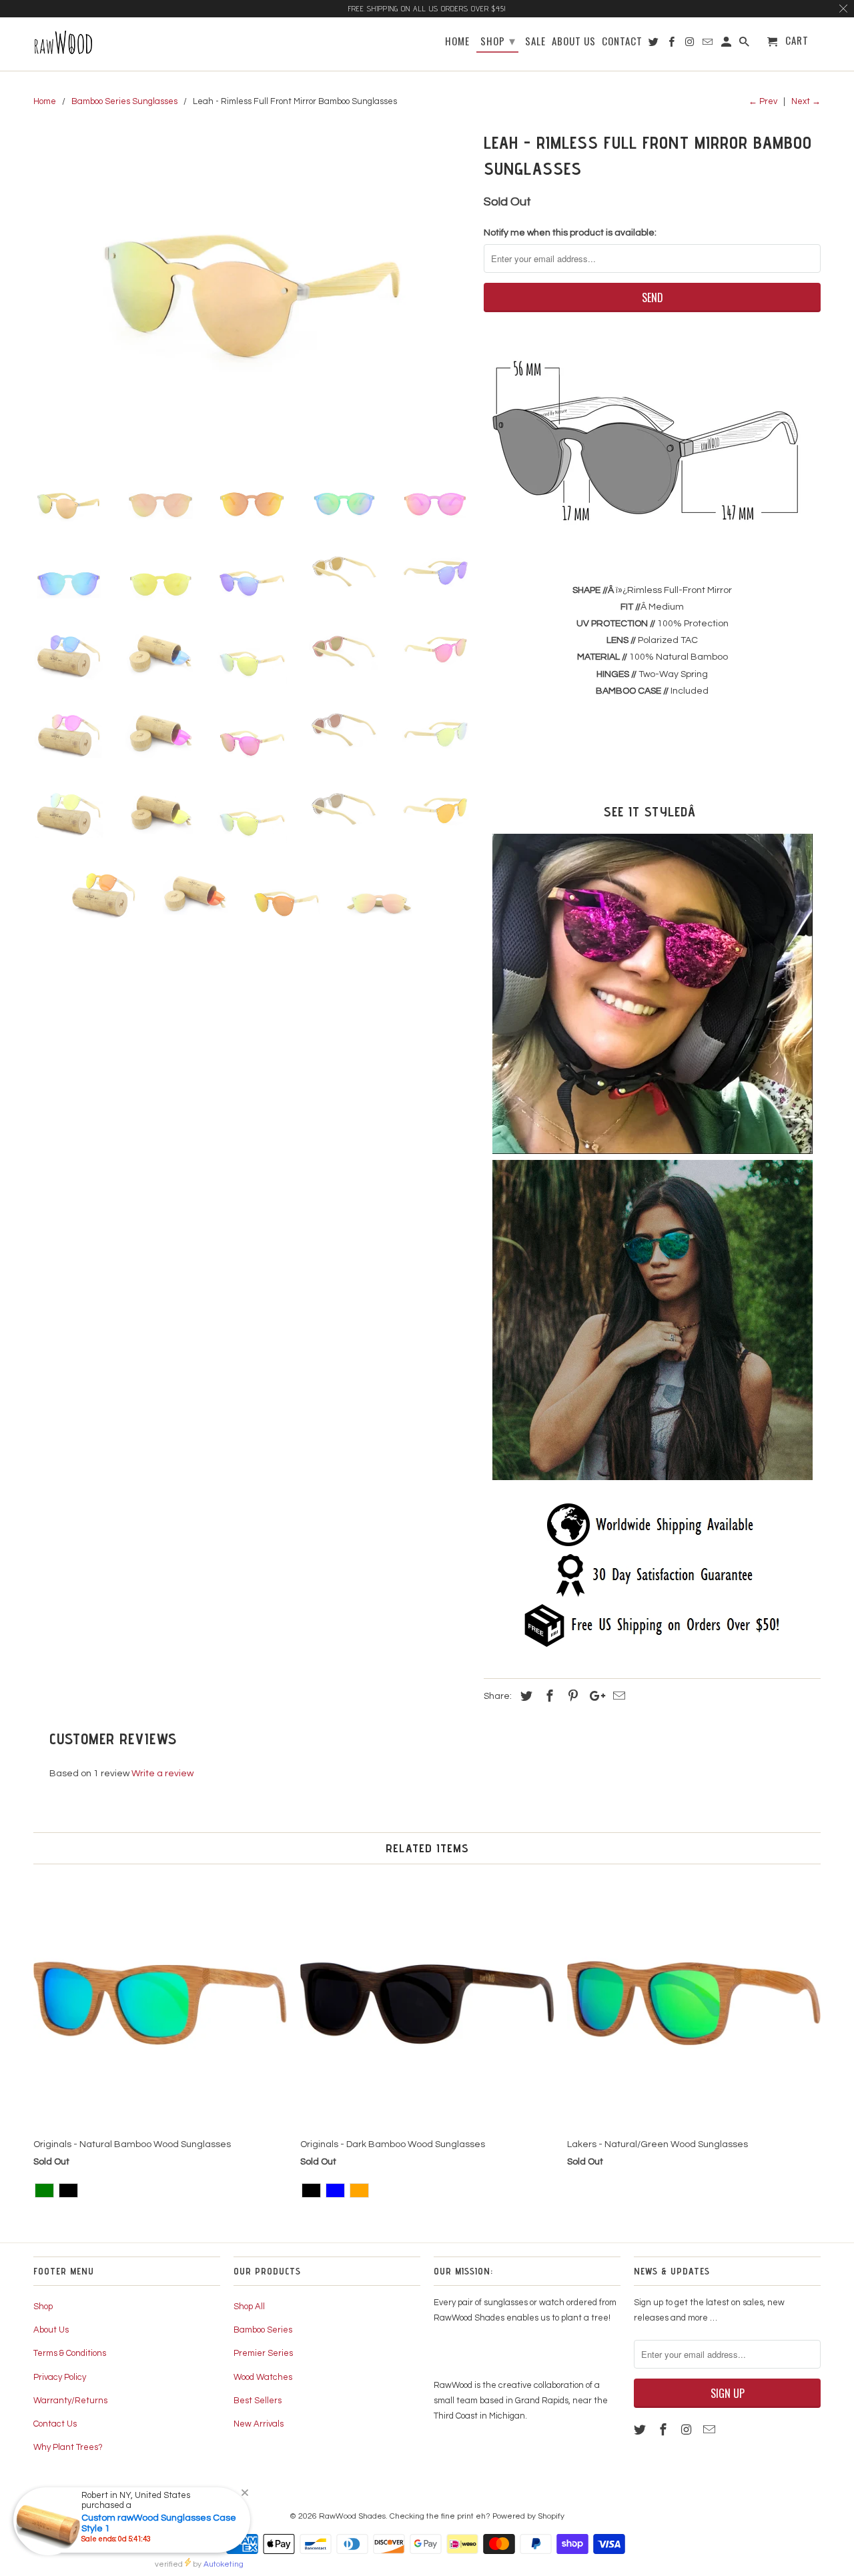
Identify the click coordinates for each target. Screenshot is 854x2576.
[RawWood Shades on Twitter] (641, 2430)
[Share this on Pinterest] (571, 1697)
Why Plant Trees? (68, 2447)
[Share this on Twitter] (524, 1697)
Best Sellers (258, 2401)
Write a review (162, 1774)
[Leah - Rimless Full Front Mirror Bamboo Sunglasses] (252, 293)
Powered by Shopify (528, 2516)
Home (457, 42)
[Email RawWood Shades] (711, 2430)
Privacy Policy (60, 2377)
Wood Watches (263, 2377)
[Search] (745, 44)
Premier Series (263, 2353)
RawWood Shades (352, 2516)
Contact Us (55, 2424)
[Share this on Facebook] (548, 1697)
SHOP (498, 40)
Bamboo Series (263, 2330)
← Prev (763, 101)
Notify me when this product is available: (570, 233)
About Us (51, 2330)
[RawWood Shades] (98, 44)
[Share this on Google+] (594, 1697)
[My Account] (727, 44)
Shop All (249, 2307)
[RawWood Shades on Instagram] (688, 2430)
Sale (535, 42)
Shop (43, 2307)
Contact (622, 42)
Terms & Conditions (70, 2353)
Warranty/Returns (70, 2401)
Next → (806, 101)
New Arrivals (259, 2424)
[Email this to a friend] (617, 1697)
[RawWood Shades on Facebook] (665, 2430)
